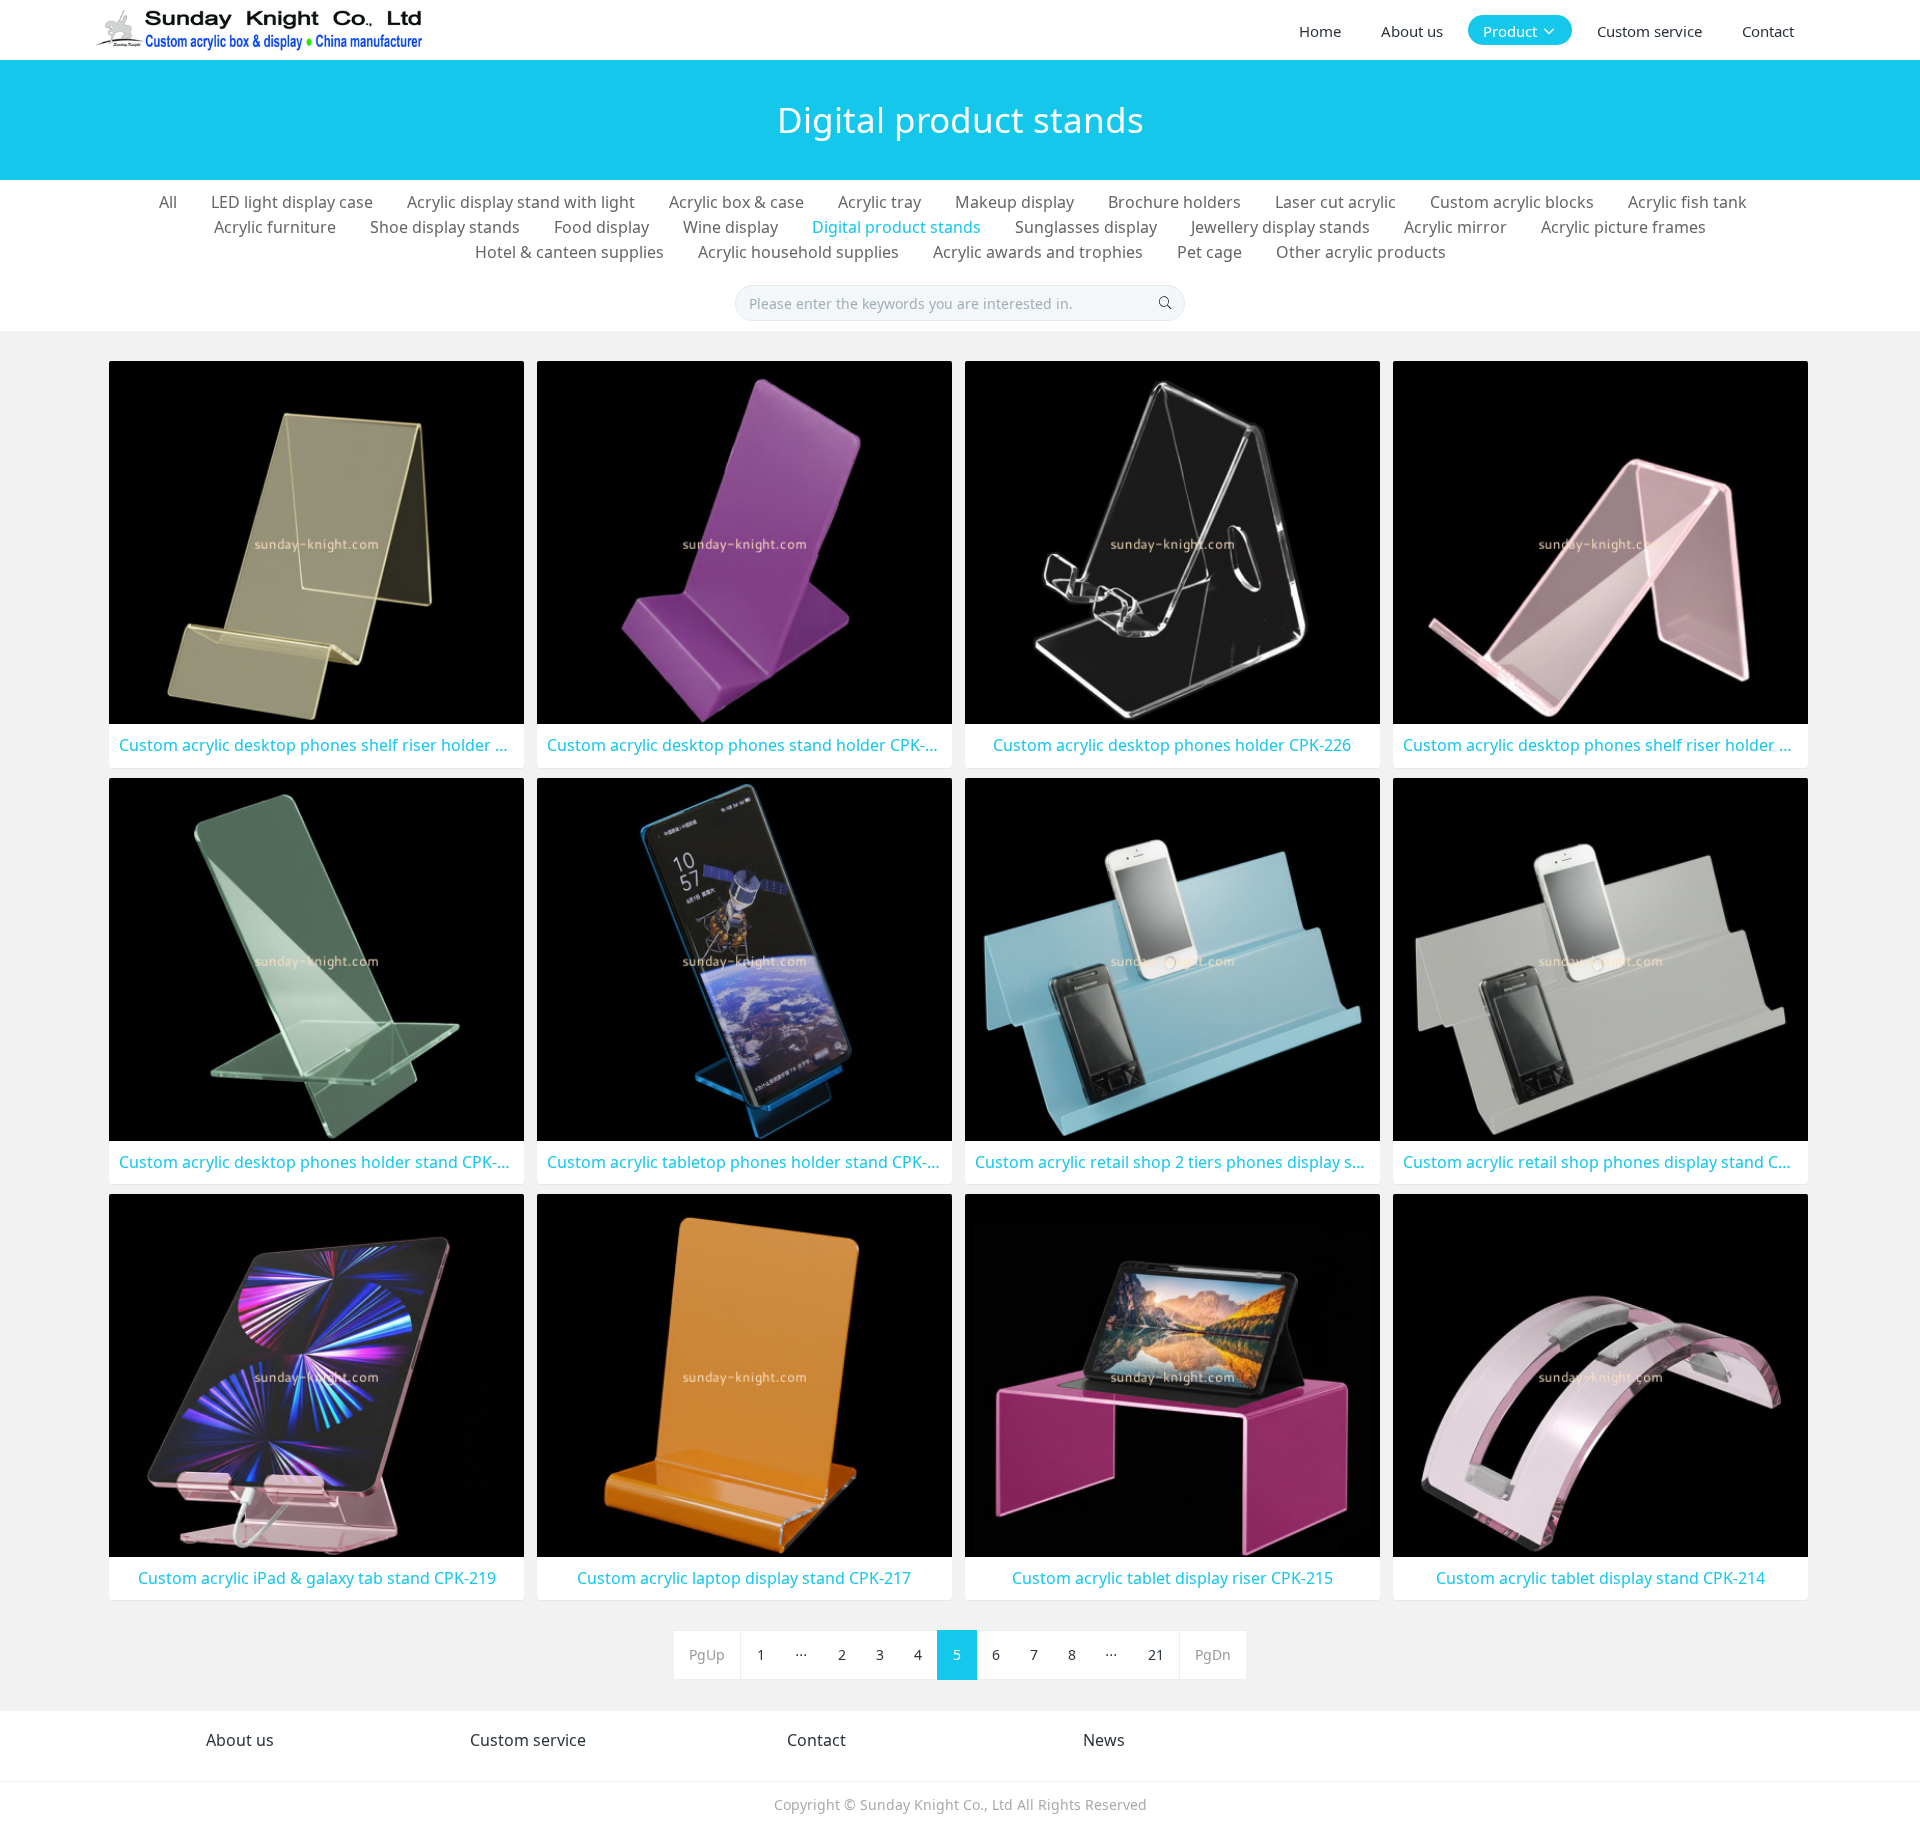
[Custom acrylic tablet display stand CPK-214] (1600, 1373)
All (168, 202)
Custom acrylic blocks (1512, 202)
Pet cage (1209, 252)
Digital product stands (896, 227)
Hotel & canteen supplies (569, 252)
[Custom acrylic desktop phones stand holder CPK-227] (744, 541)
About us (240, 1740)
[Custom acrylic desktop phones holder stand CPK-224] (316, 957)
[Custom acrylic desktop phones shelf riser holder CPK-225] (1600, 541)
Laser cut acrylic (1335, 202)
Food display (601, 227)
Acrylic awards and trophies (1038, 252)
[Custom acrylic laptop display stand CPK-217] (744, 1373)
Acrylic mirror (1455, 227)
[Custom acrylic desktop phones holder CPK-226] (1172, 541)
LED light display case (292, 202)
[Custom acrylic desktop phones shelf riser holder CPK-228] (316, 541)
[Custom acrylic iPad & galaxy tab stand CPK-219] (316, 1373)
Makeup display (1014, 202)
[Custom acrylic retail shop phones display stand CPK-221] (1600, 957)
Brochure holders (1174, 202)
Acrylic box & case (736, 202)
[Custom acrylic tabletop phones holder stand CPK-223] (744, 957)
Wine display (730, 227)
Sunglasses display (1086, 227)
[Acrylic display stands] (260, 30)
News (1104, 1740)
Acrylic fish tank (1687, 202)
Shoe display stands (445, 227)
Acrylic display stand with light (521, 202)
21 (1156, 1654)
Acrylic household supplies (798, 252)
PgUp (707, 1654)
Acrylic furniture (275, 227)
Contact (816, 1740)
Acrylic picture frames (1623, 227)
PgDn (1213, 1654)
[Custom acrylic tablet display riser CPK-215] (1172, 1373)
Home (1320, 31)
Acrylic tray (879, 202)
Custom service (528, 1740)
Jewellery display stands (1280, 227)
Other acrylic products (1361, 252)
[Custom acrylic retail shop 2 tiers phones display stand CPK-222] (1172, 957)
